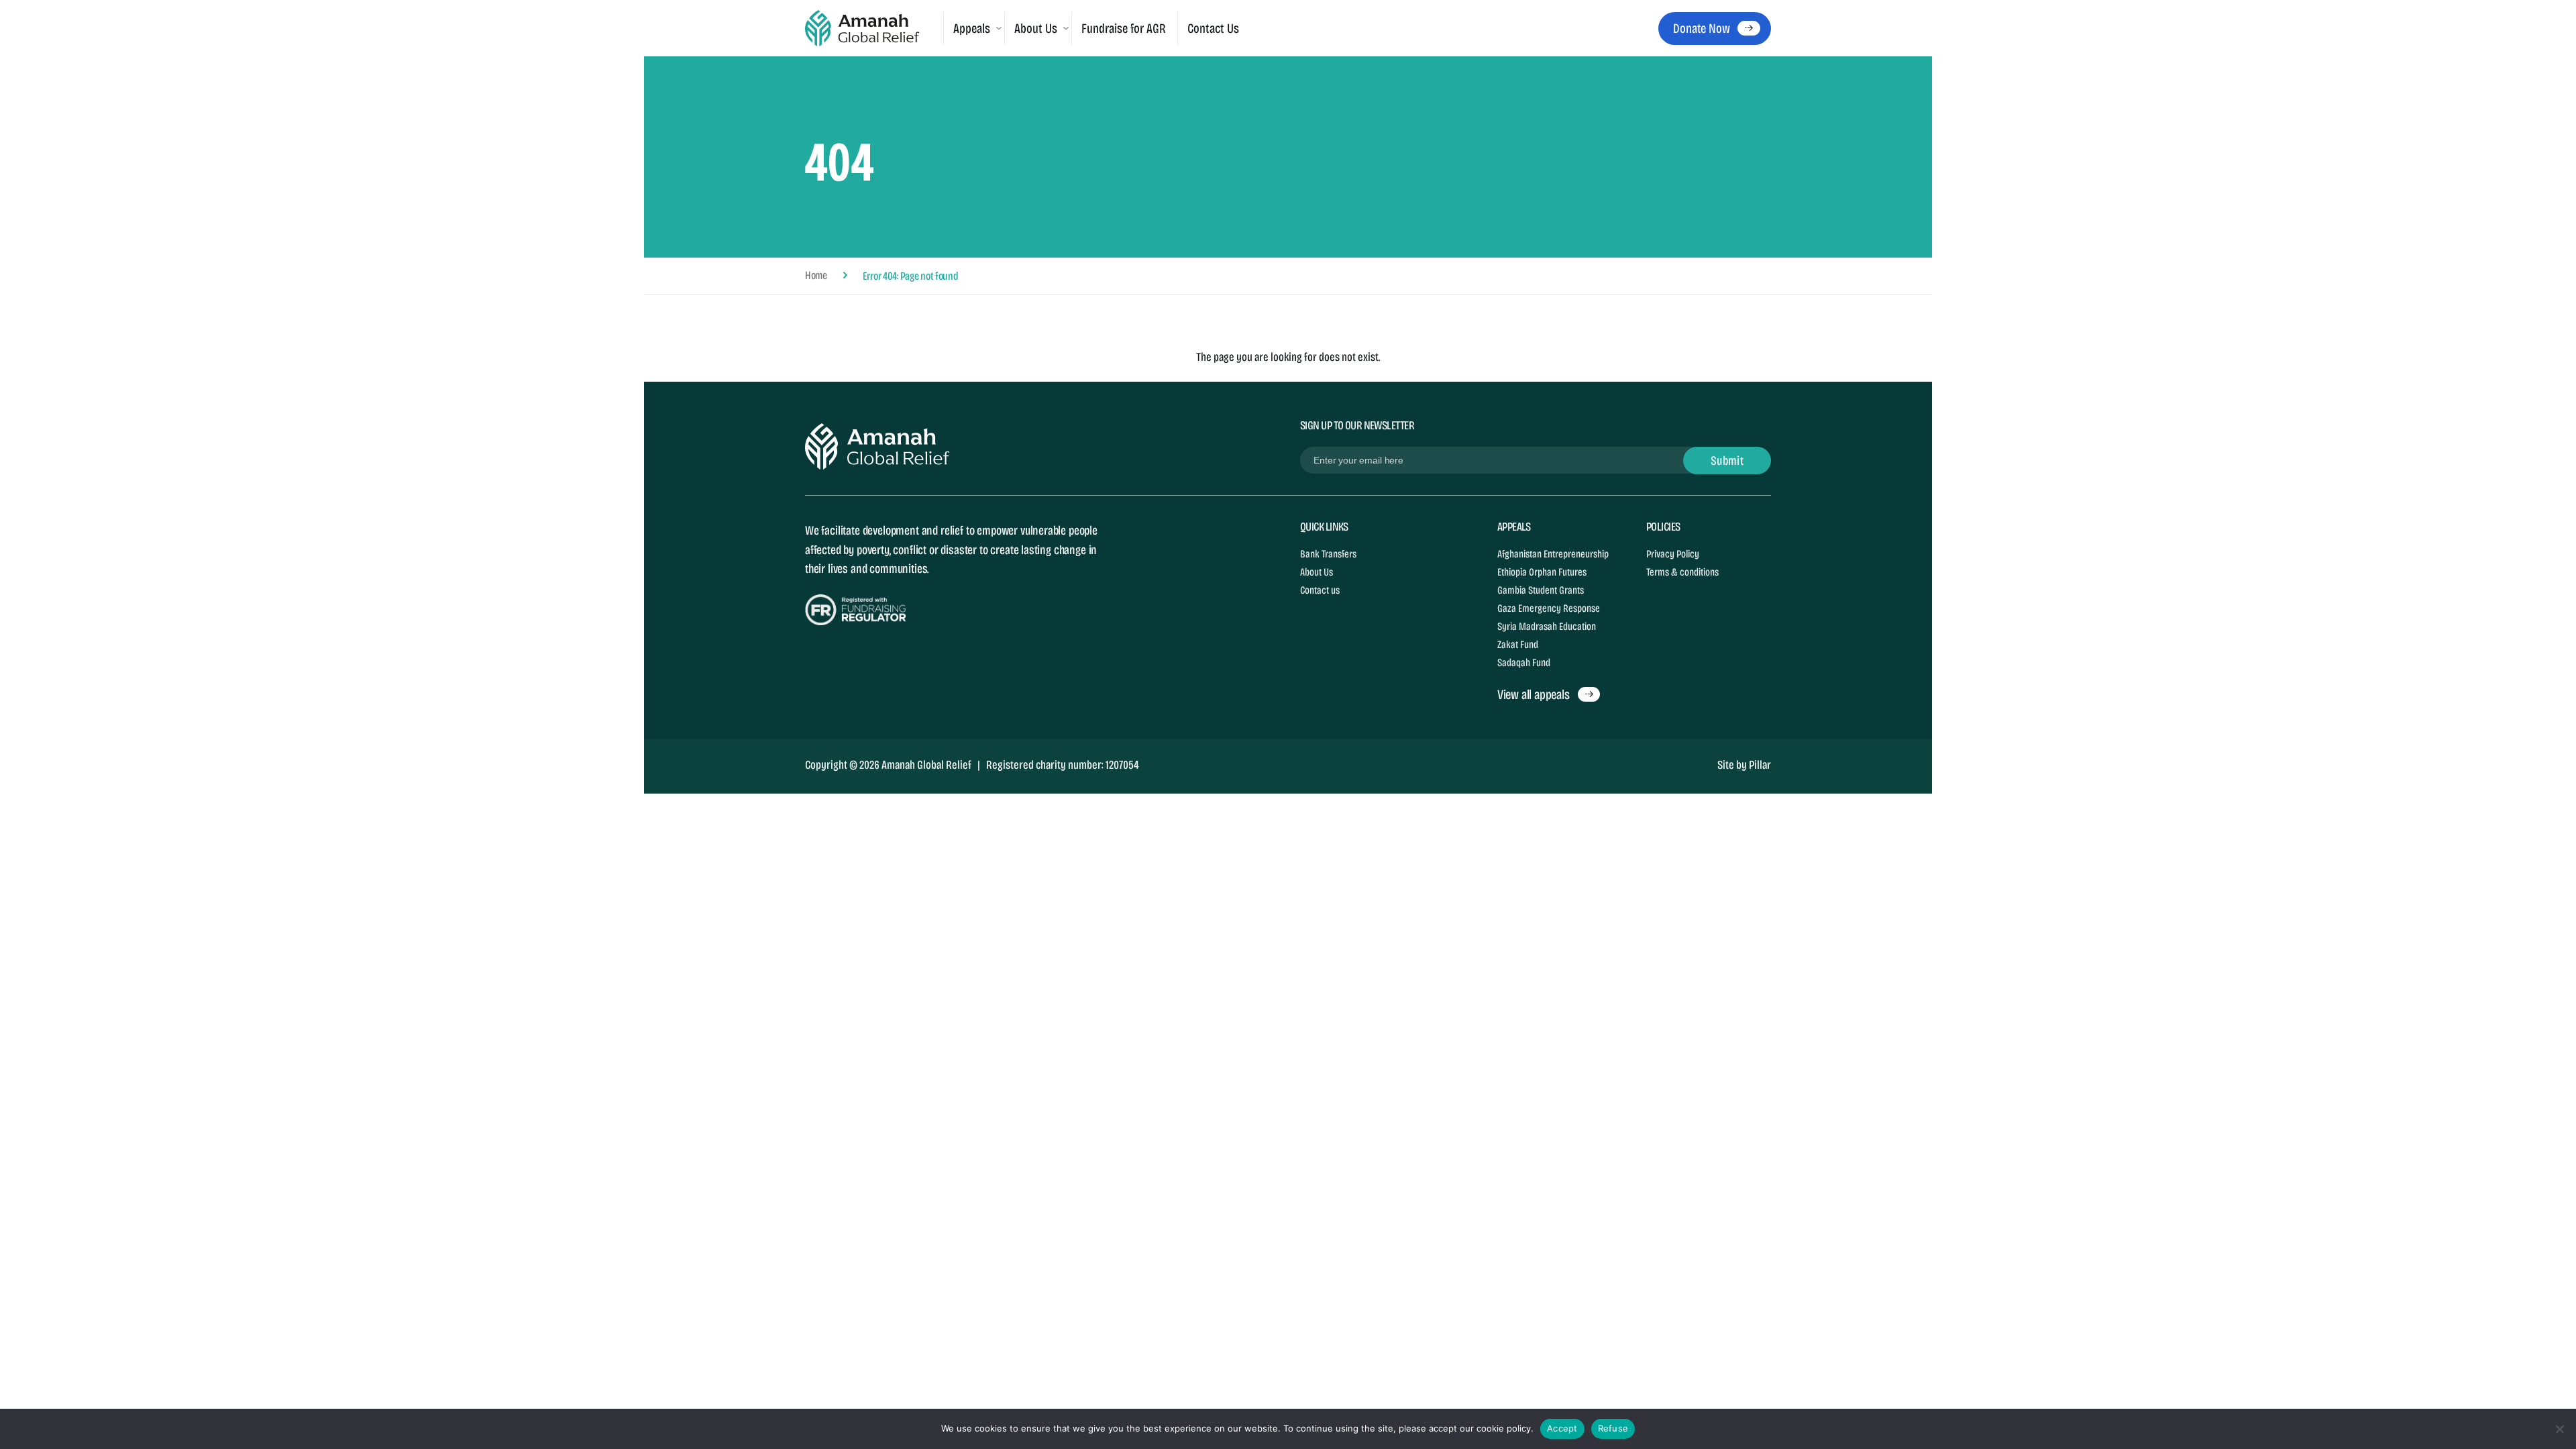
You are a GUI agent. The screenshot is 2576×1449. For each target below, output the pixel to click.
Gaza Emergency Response (1549, 608)
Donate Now (1701, 28)
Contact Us (1213, 28)
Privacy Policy (1673, 554)
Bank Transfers (1328, 554)
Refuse (1613, 1428)
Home (816, 276)
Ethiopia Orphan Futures (1542, 572)
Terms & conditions (1682, 572)
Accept (1562, 1428)
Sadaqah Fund (1524, 662)
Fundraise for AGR (1124, 28)
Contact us (1320, 590)
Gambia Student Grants (1541, 590)
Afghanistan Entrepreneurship (1553, 554)
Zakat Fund (1518, 644)
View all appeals (1534, 694)
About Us (1317, 572)
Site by (1744, 765)
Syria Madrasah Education (1547, 626)
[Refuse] (2559, 1429)
